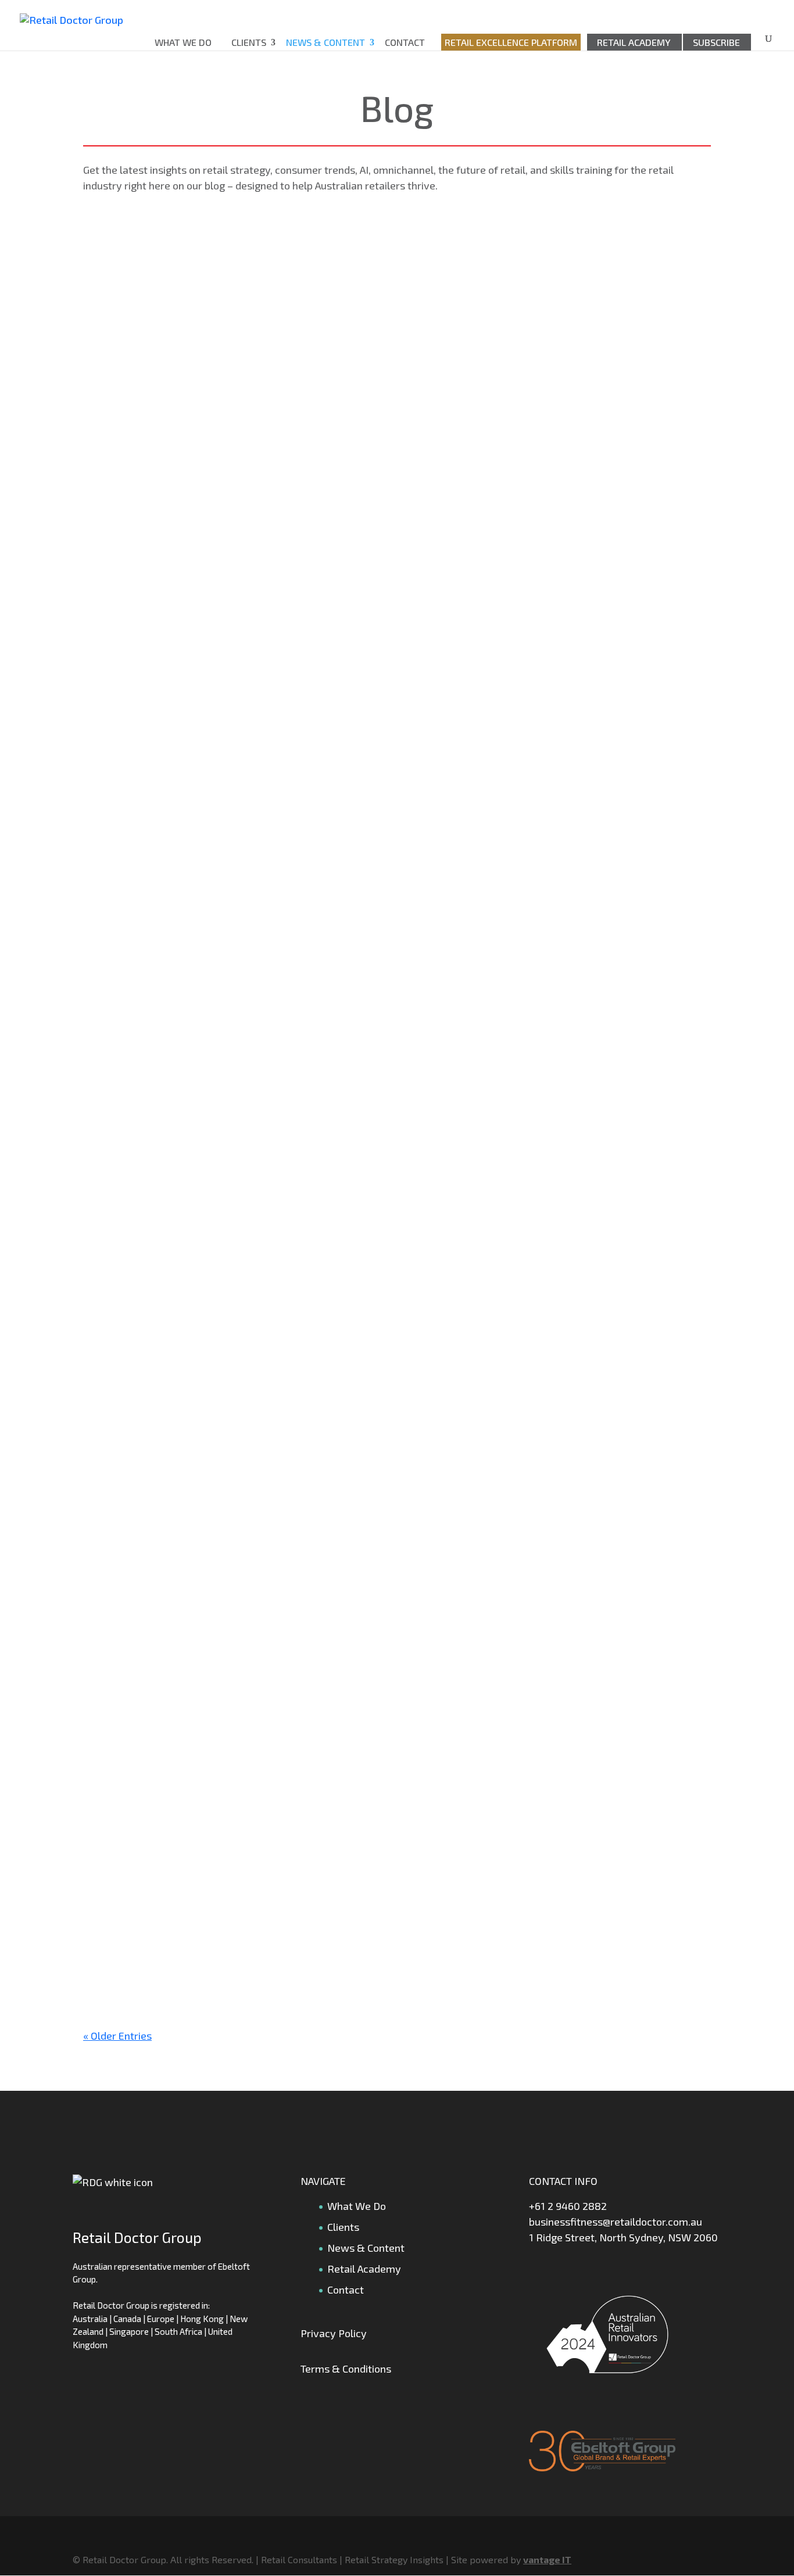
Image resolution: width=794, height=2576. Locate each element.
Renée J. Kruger (144, 363)
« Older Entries (117, 2036)
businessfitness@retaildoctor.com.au (616, 2222)
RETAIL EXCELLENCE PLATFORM (511, 42)
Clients (249, 42)
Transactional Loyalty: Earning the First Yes (197, 337)
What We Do (183, 42)
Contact (405, 42)
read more (119, 423)
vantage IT (547, 2559)
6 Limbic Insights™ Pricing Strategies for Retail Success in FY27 (244, 1481)
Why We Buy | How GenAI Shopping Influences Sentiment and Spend (255, 1676)
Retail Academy (634, 42)
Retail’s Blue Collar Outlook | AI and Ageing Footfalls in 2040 (237, 1872)
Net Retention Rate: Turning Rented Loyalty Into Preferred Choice (250, 517)
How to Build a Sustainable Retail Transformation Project (230, 713)
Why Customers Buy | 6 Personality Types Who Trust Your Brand (248, 1105)
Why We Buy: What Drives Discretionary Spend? (208, 909)
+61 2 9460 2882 (568, 2206)
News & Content (326, 42)
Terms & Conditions (346, 2369)
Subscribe (716, 42)
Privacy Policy (334, 2333)
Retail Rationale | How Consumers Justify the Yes (211, 1285)
